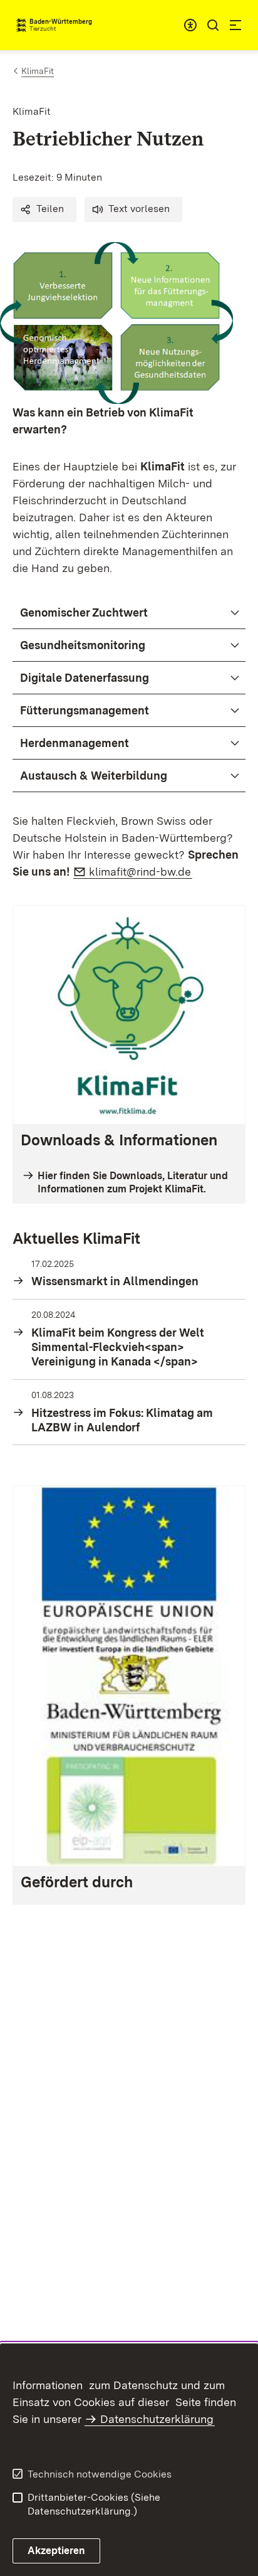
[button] (44, 209)
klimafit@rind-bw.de (141, 872)
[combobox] (190, 25)
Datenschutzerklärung (157, 2419)
